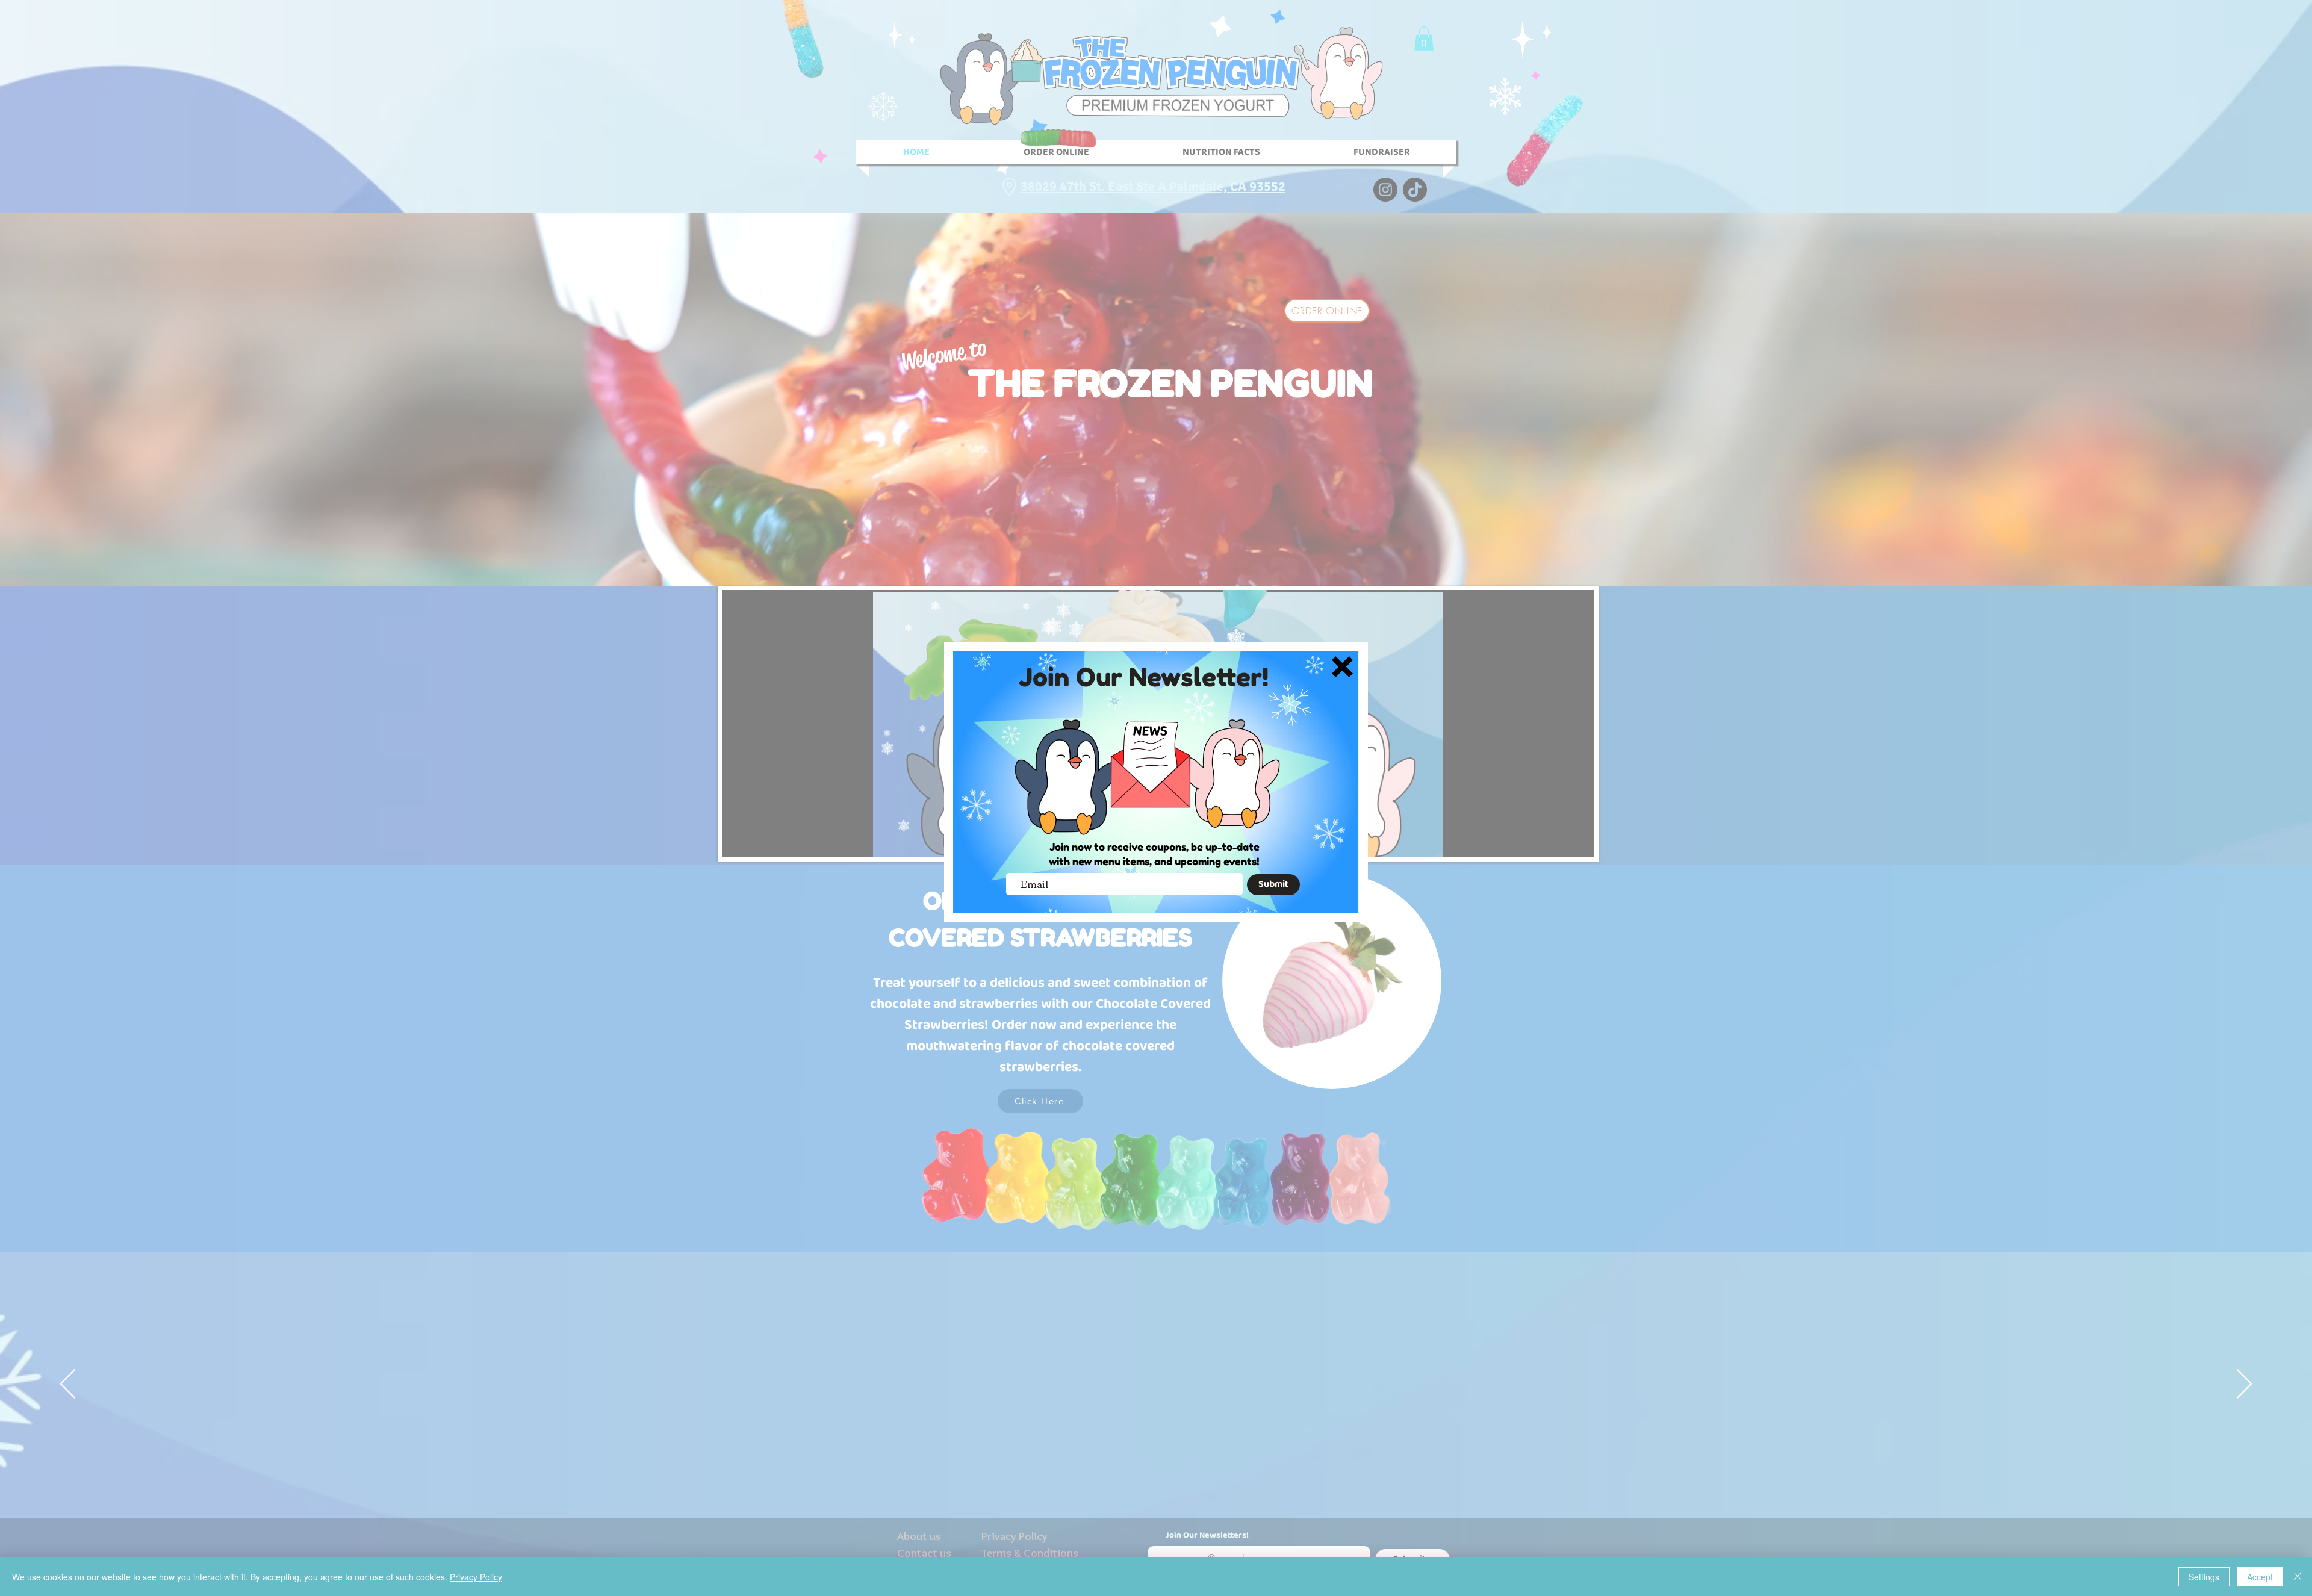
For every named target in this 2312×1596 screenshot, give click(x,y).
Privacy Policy (476, 1577)
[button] (1342, 667)
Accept (2260, 1577)
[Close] (2298, 1577)
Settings (2204, 1577)
